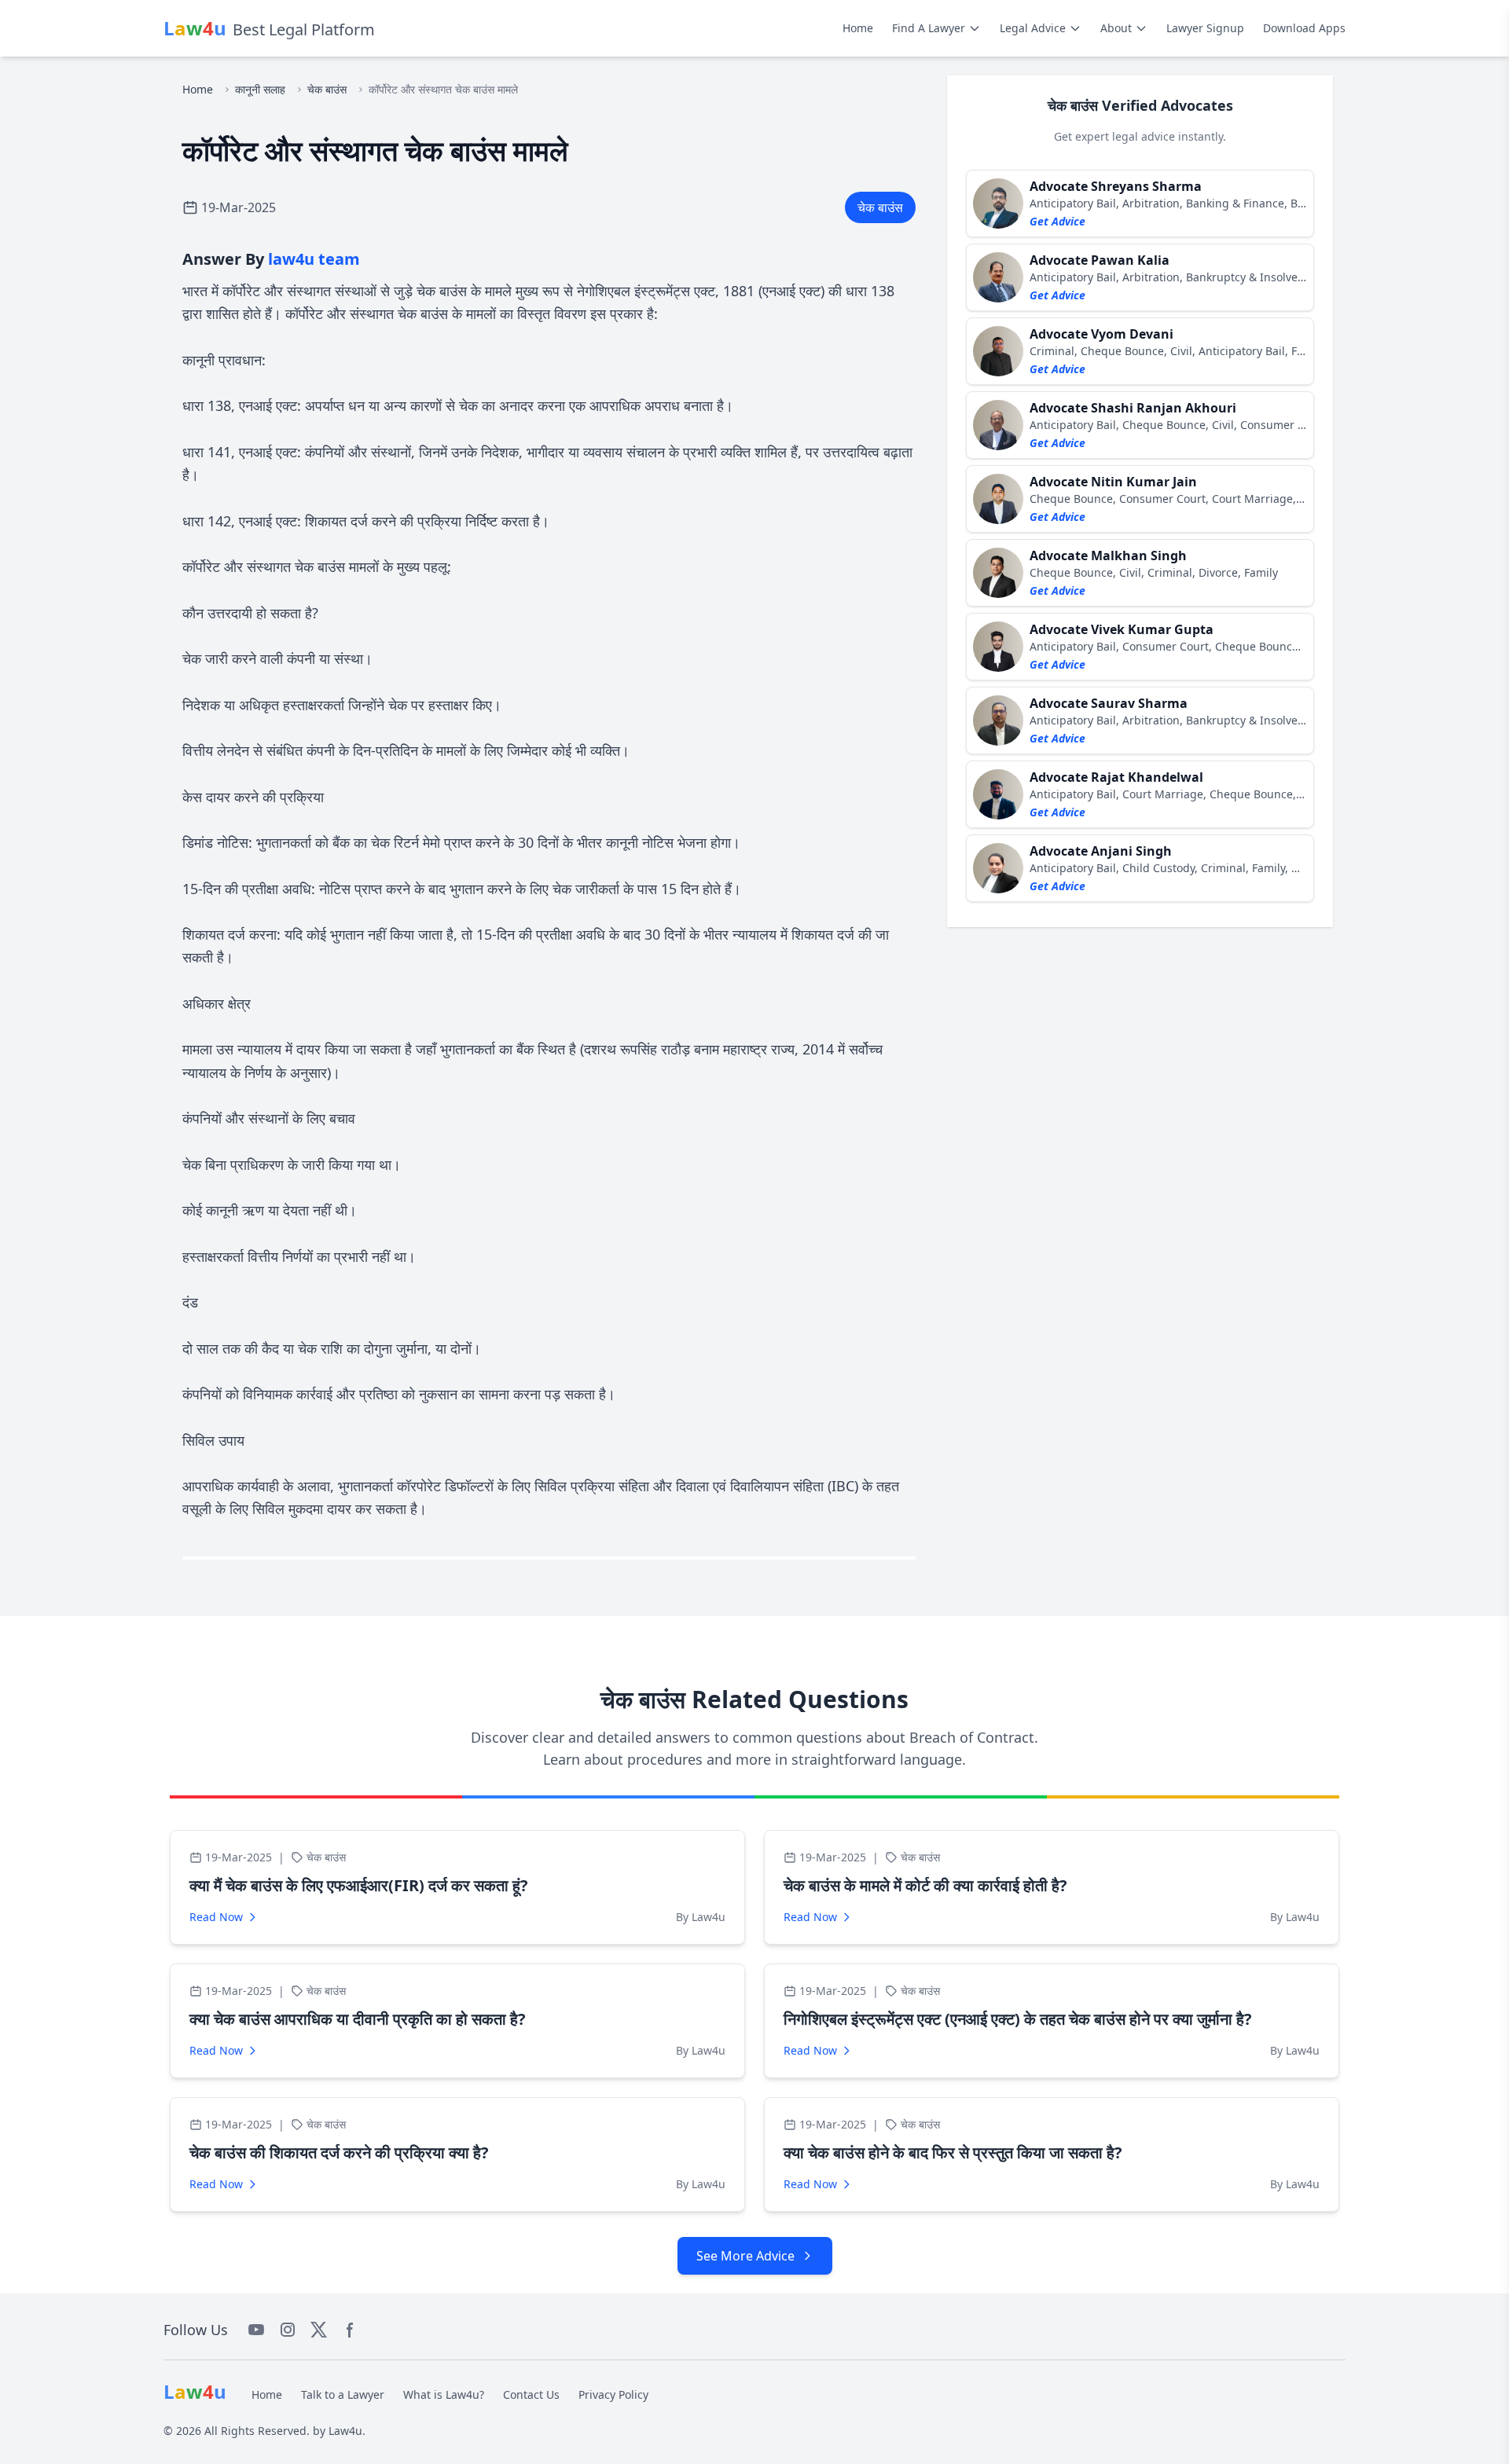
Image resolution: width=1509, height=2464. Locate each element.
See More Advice (745, 2256)
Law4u (345, 2431)
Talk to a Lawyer (343, 2394)
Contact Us (531, 2394)
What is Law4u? (444, 2394)
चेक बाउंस (327, 89)
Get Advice (1057, 221)
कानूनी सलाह (260, 89)
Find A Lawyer (929, 28)
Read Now (216, 1917)
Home (858, 28)
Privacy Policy (613, 2394)
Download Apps (1304, 28)
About (1116, 28)
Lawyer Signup (1205, 28)
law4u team (314, 259)
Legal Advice (1033, 28)
